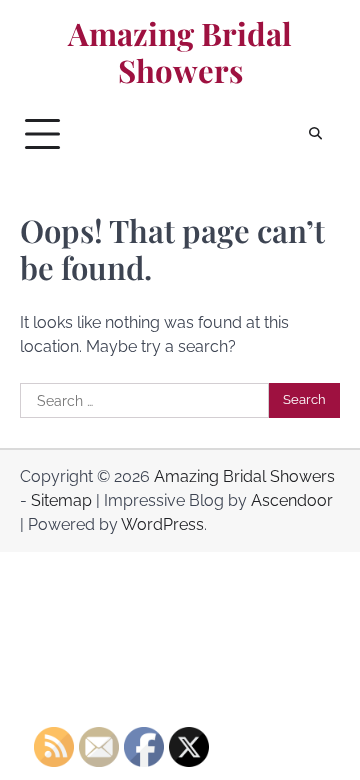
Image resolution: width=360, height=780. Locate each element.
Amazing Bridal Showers (180, 52)
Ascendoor (292, 500)
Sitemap (61, 500)
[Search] (315, 134)
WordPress (162, 524)
